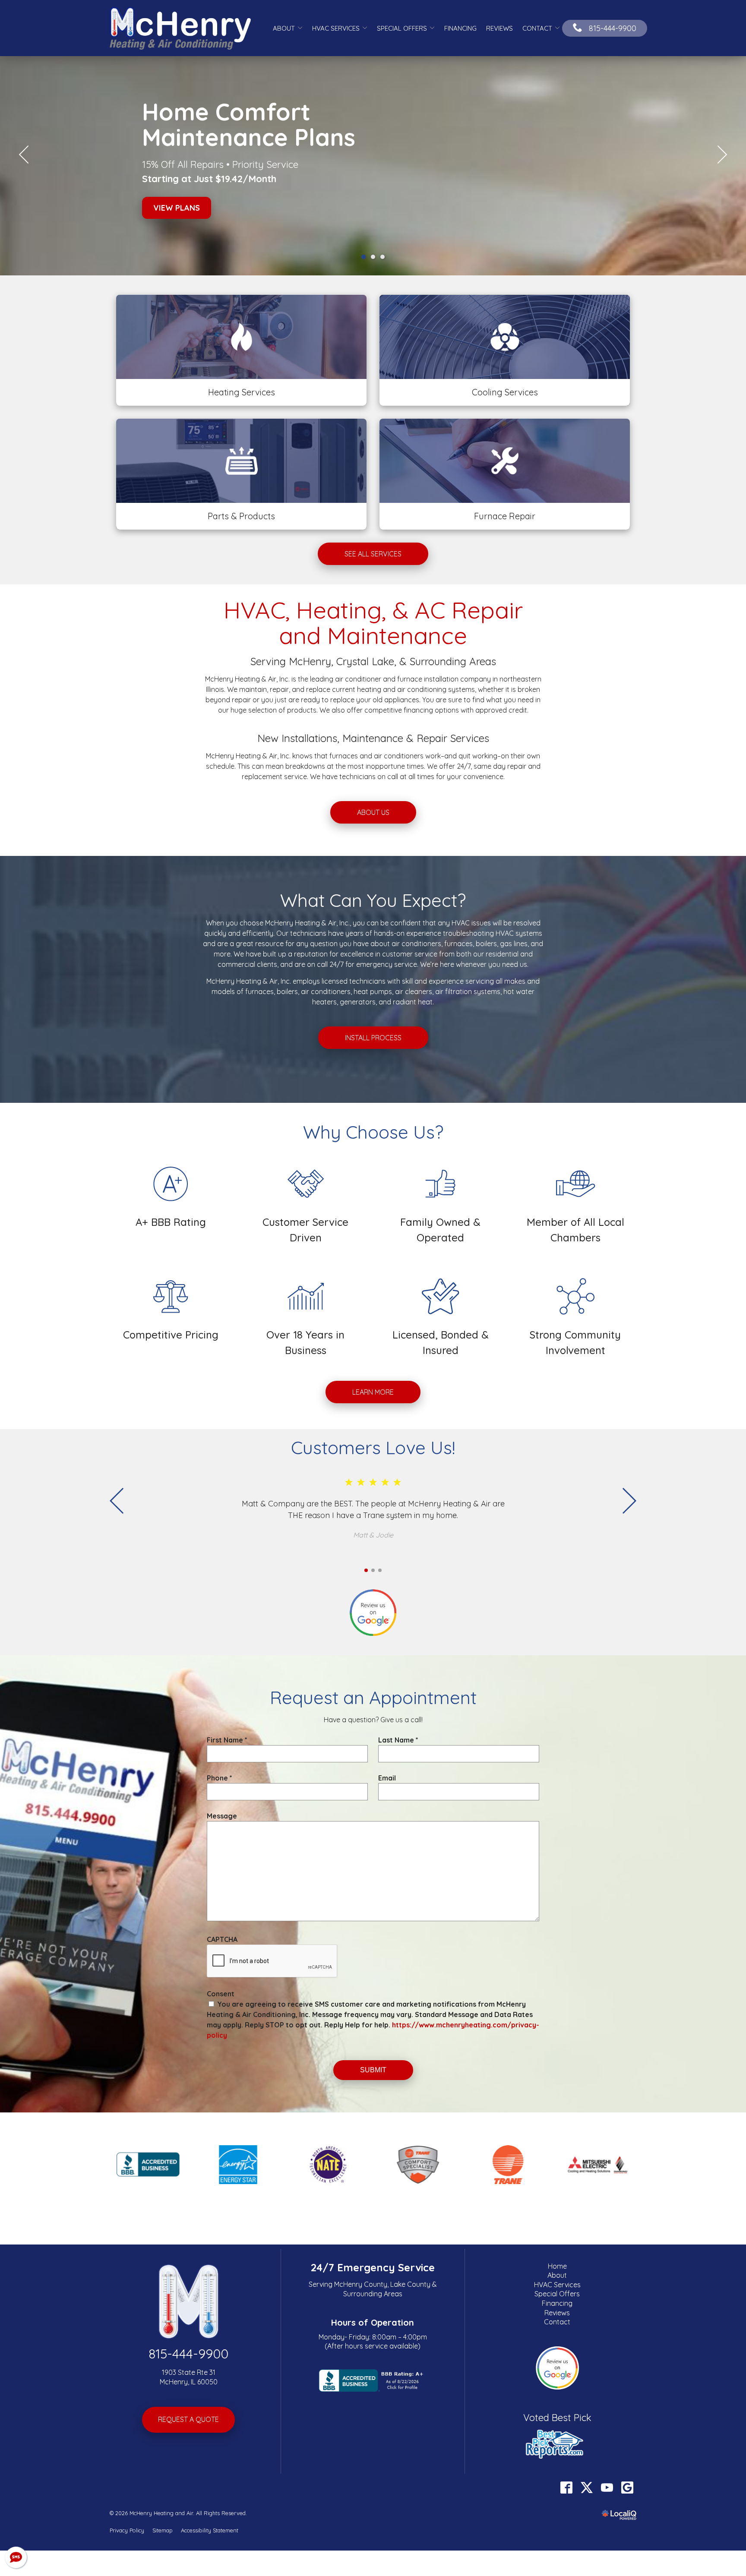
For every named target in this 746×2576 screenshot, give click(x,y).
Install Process (373, 1031)
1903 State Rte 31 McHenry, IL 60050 (189, 2371)
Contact (537, 28)
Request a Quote (188, 2413)
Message (222, 1809)
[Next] (722, 152)
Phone (220, 1771)
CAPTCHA (222, 1933)
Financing (460, 28)
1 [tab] (364, 250)
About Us (373, 806)
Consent (221, 1987)
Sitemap (163, 2524)
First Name (227, 1733)
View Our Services (218, 201)
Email (387, 1771)
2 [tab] (373, 250)
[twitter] (586, 2481)
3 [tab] (382, 250)
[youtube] (607, 2481)
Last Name (398, 1733)
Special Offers (402, 28)
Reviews (499, 28)
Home (557, 2260)
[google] (627, 2481)
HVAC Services (336, 28)
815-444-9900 (188, 2347)
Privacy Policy (127, 2524)
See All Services (373, 547)
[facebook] (566, 2481)
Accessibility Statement (210, 2524)
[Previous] (24, 152)
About (284, 28)
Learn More (373, 1386)
